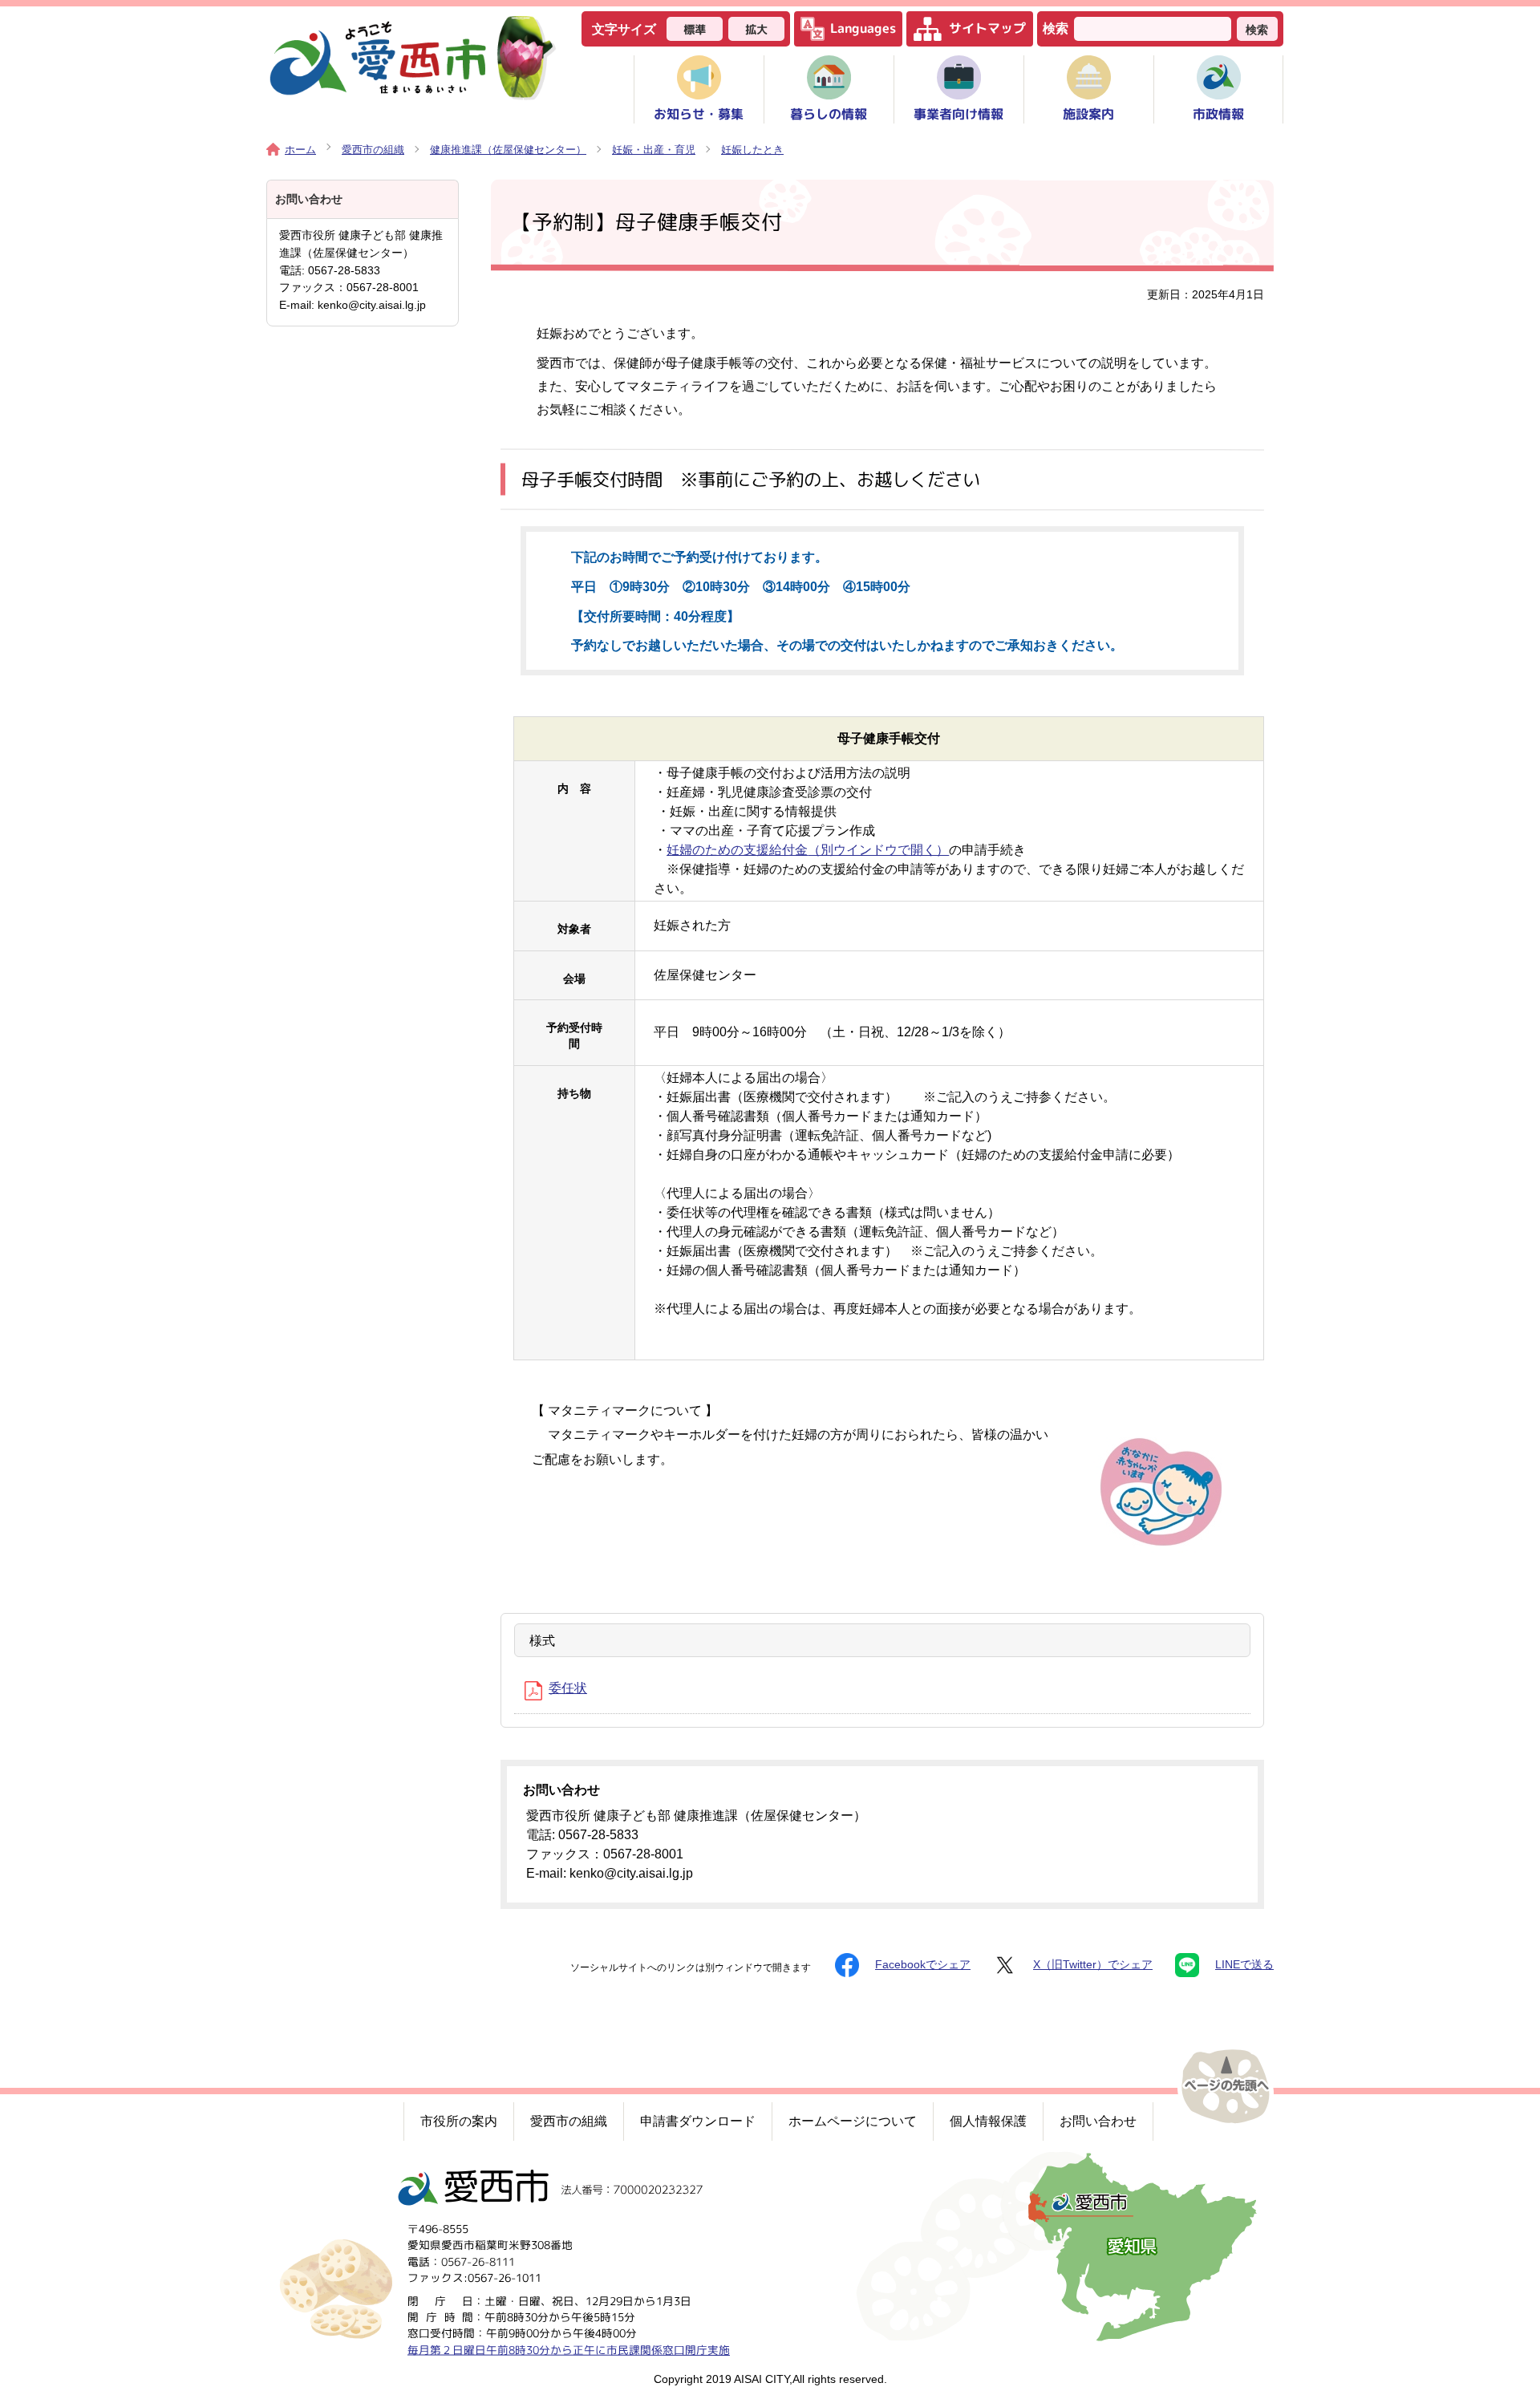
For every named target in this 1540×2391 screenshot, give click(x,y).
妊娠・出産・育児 (654, 150)
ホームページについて (853, 2121)
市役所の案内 (459, 2121)
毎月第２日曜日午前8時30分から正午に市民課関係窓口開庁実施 (569, 2349)
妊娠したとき (752, 150)
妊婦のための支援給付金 (808, 850)
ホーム (300, 150)
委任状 (568, 1688)
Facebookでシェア (923, 1965)
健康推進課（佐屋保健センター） (508, 150)
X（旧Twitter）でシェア (1093, 1965)
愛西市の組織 (373, 150)
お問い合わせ (1098, 2121)
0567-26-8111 (478, 2261)
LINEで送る (1244, 1965)
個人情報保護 (988, 2121)
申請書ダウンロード (698, 2121)
